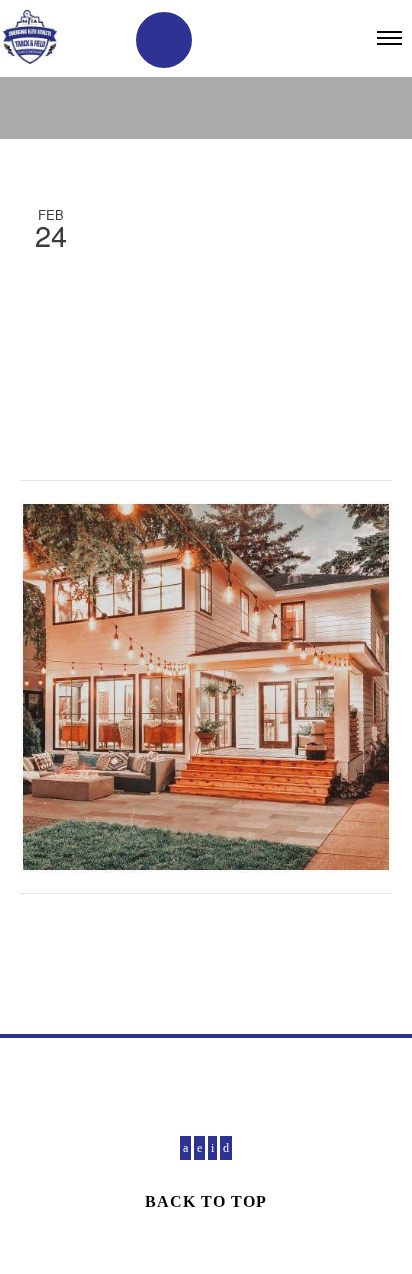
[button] (164, 40)
